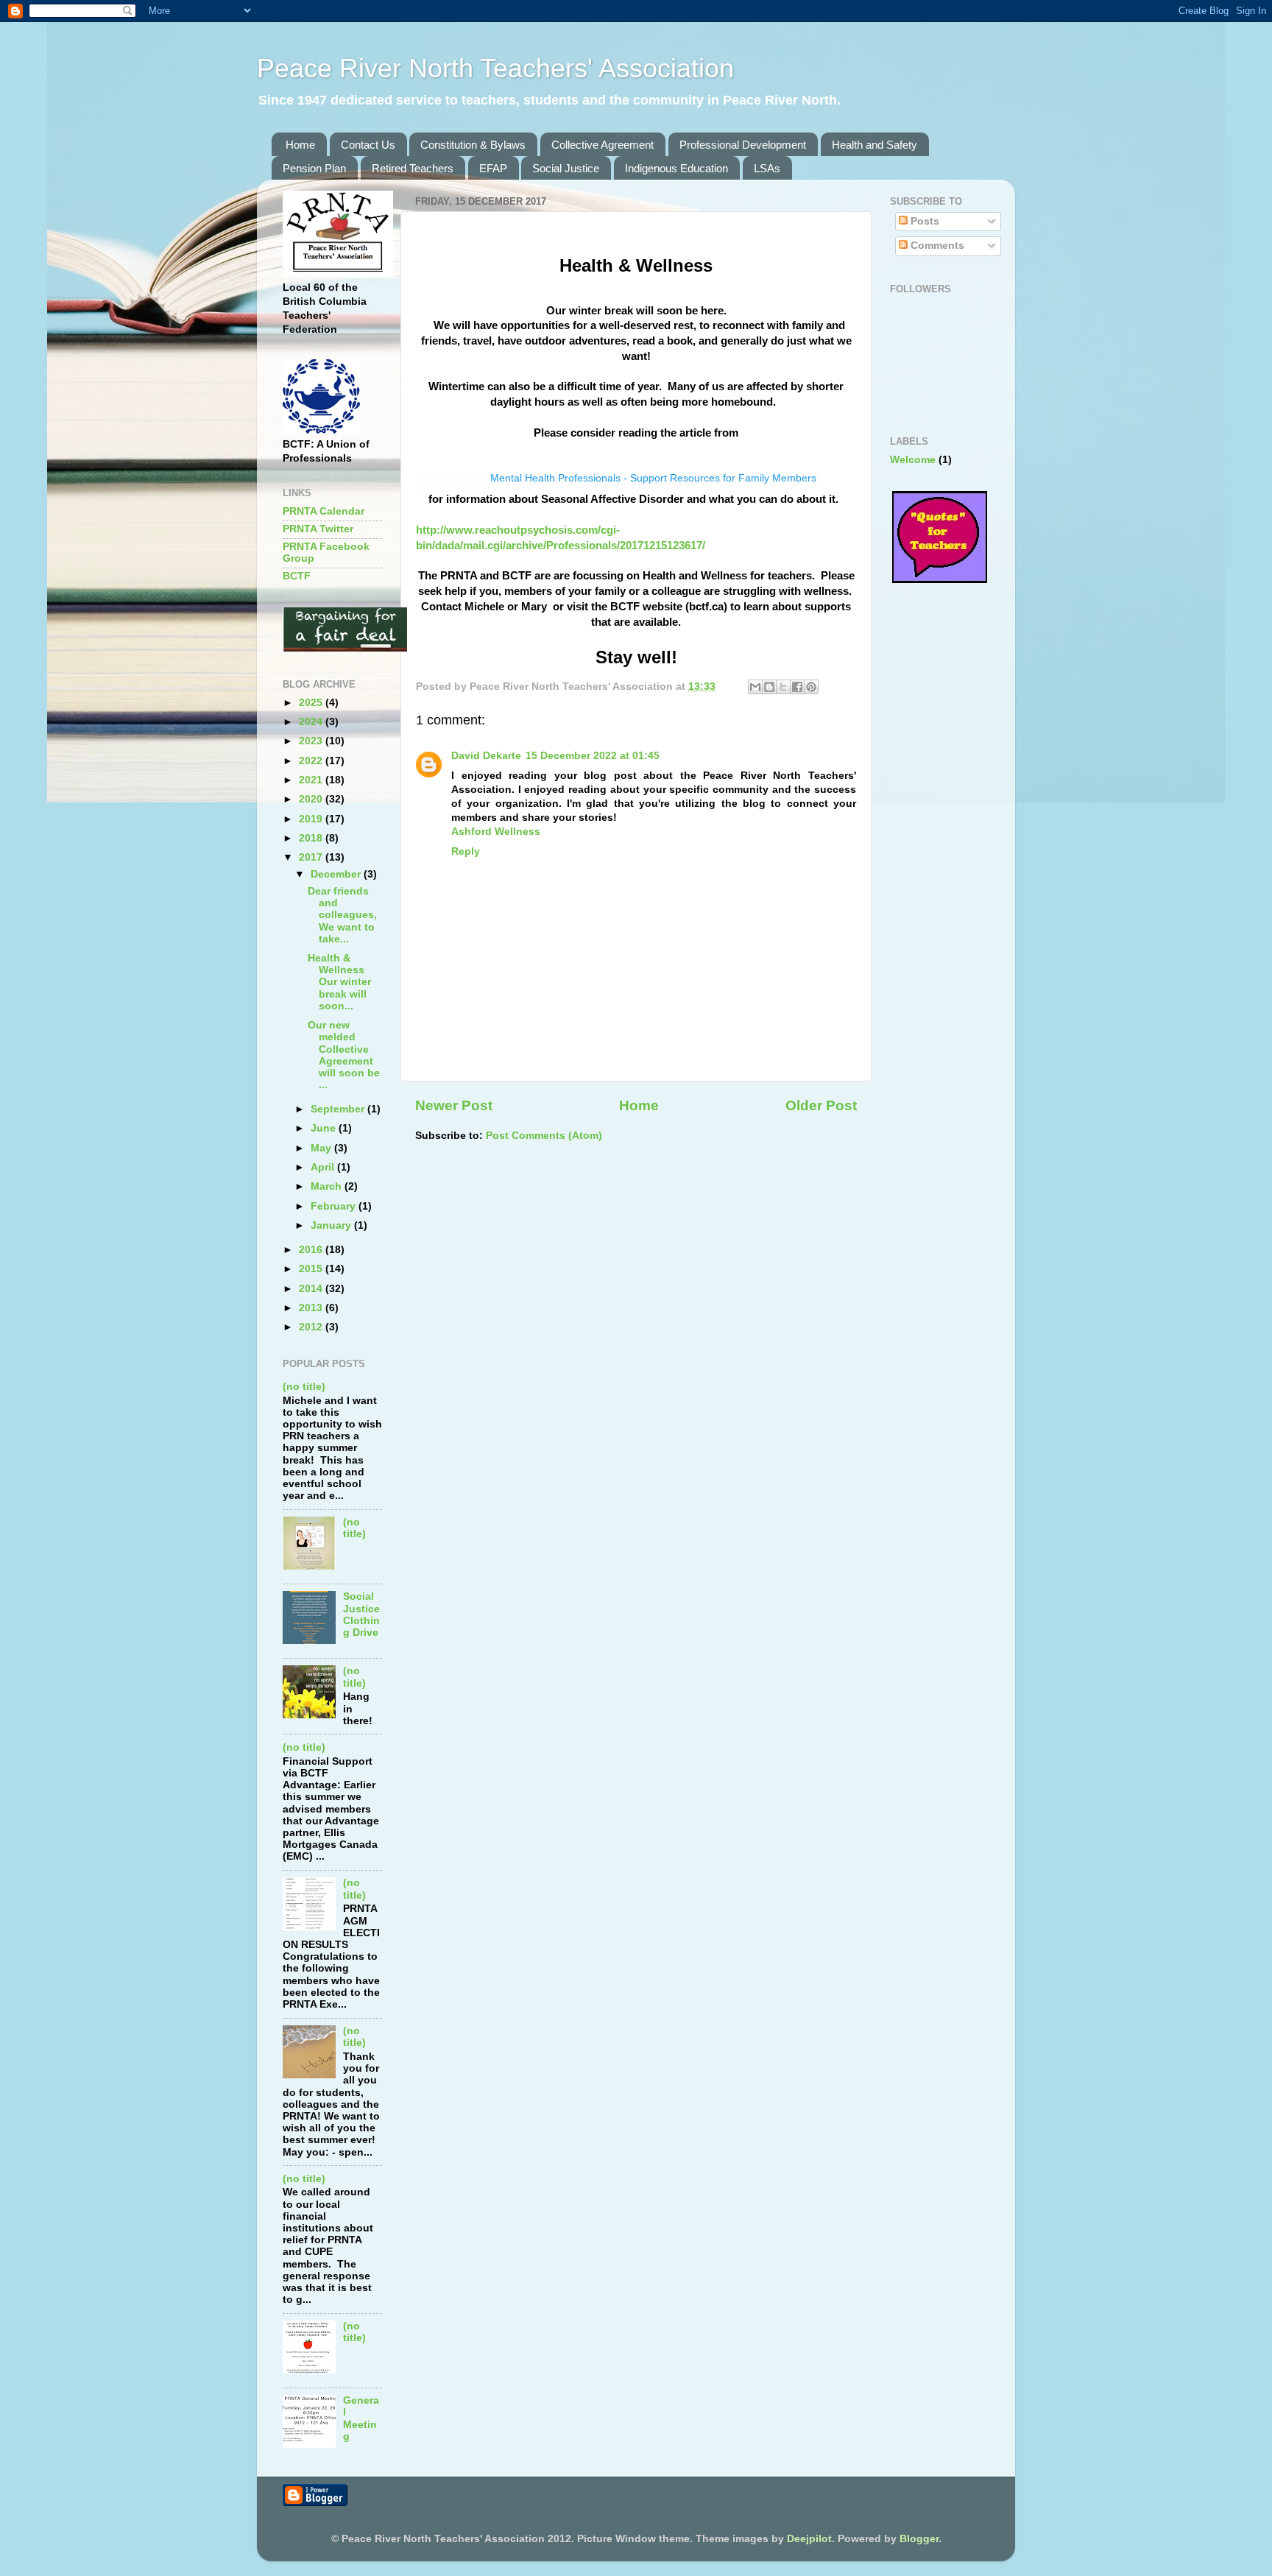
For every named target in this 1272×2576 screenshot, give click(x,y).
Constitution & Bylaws (473, 145)
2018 (312, 838)
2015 (312, 1269)
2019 (312, 819)
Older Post (821, 1105)
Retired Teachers (413, 168)
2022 (312, 761)
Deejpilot (809, 2539)
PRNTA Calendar (324, 511)
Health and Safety (875, 145)
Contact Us (368, 145)
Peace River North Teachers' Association (495, 68)
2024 (312, 722)
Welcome (913, 460)
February (335, 1206)
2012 (312, 1327)
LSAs (767, 168)
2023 (312, 741)
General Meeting (361, 2418)
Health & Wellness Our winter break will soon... (339, 982)
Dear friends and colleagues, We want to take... (342, 915)
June (325, 1128)
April (324, 1167)
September (339, 1109)
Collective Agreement (603, 145)
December (337, 874)
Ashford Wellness (496, 832)
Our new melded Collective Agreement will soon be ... (344, 1055)
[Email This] (755, 687)
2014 (312, 1289)
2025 (312, 703)
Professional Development (743, 145)
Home (300, 145)
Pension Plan (314, 168)
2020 (312, 799)
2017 (312, 857)
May (322, 1148)
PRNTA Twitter (318, 529)
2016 (312, 1250)
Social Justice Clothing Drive (361, 1615)
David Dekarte (486, 756)
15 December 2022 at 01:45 (593, 756)
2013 (312, 1308)
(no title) (304, 1387)
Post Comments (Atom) (544, 1136)
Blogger (919, 2539)
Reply (466, 851)
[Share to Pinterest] (811, 687)
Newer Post (454, 1105)
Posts (923, 221)
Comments (936, 246)
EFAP (493, 168)
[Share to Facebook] (797, 687)
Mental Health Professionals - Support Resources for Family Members (653, 478)
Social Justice (566, 168)
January (332, 1225)
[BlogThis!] (769, 687)
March (328, 1186)
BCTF (297, 576)
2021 (312, 780)
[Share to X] (783, 687)
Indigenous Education (676, 168)
